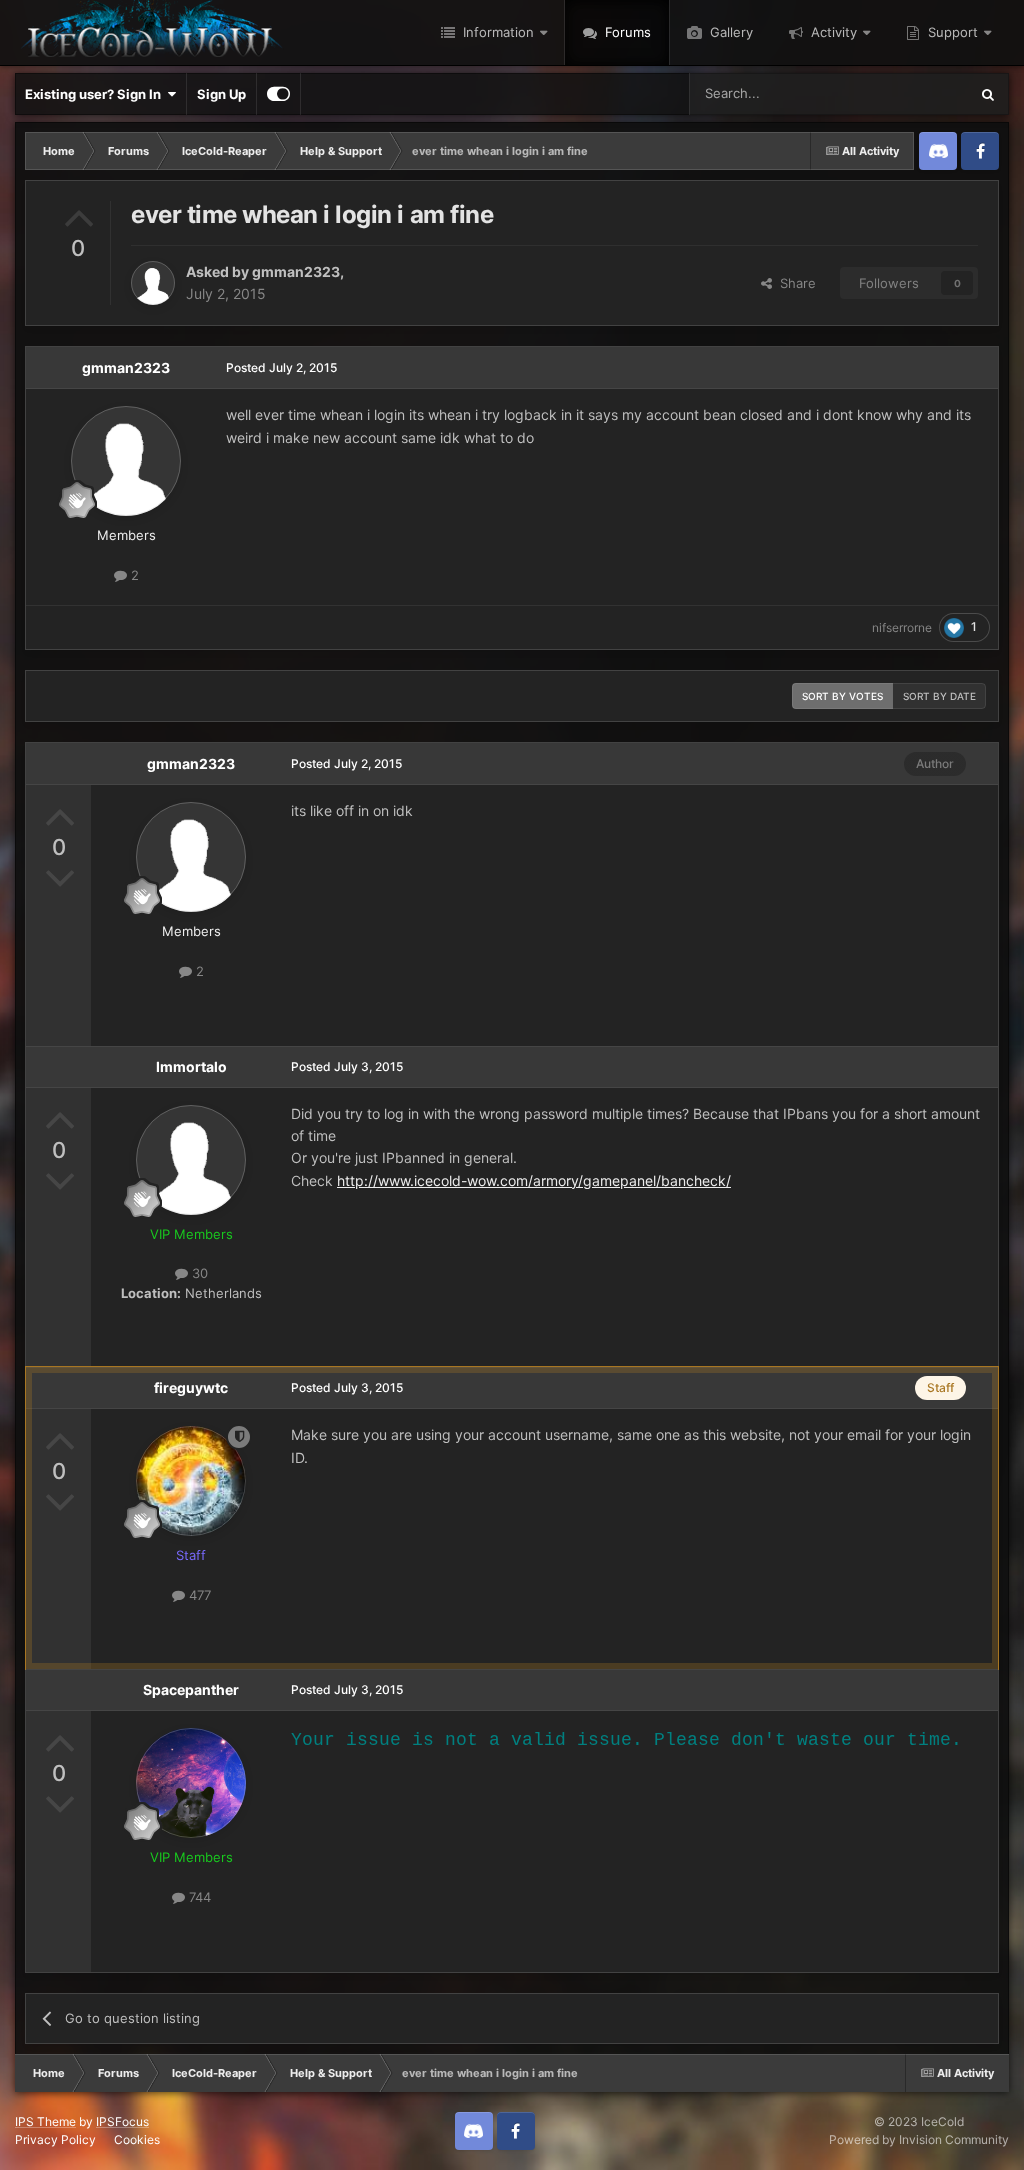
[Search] (988, 94)
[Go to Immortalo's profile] (191, 1160)
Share (794, 283)
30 (198, 1273)
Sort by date (939, 696)
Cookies (137, 2139)
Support (951, 32)
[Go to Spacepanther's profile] (191, 1783)
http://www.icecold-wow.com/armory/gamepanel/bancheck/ (534, 1180)
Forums (626, 32)
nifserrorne (902, 627)
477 (198, 1595)
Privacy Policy (55, 2139)
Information (496, 32)
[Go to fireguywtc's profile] (191, 1481)
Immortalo (191, 1066)
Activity (832, 32)
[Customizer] (278, 94)
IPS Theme (45, 2121)
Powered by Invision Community (919, 2139)
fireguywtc (191, 1387)
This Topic (911, 93)
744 (198, 1897)
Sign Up (221, 94)
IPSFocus (122, 2121)
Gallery (729, 32)
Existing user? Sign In (96, 94)
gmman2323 (296, 271)
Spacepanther (191, 1689)
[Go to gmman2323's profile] (153, 283)
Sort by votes (842, 696)
